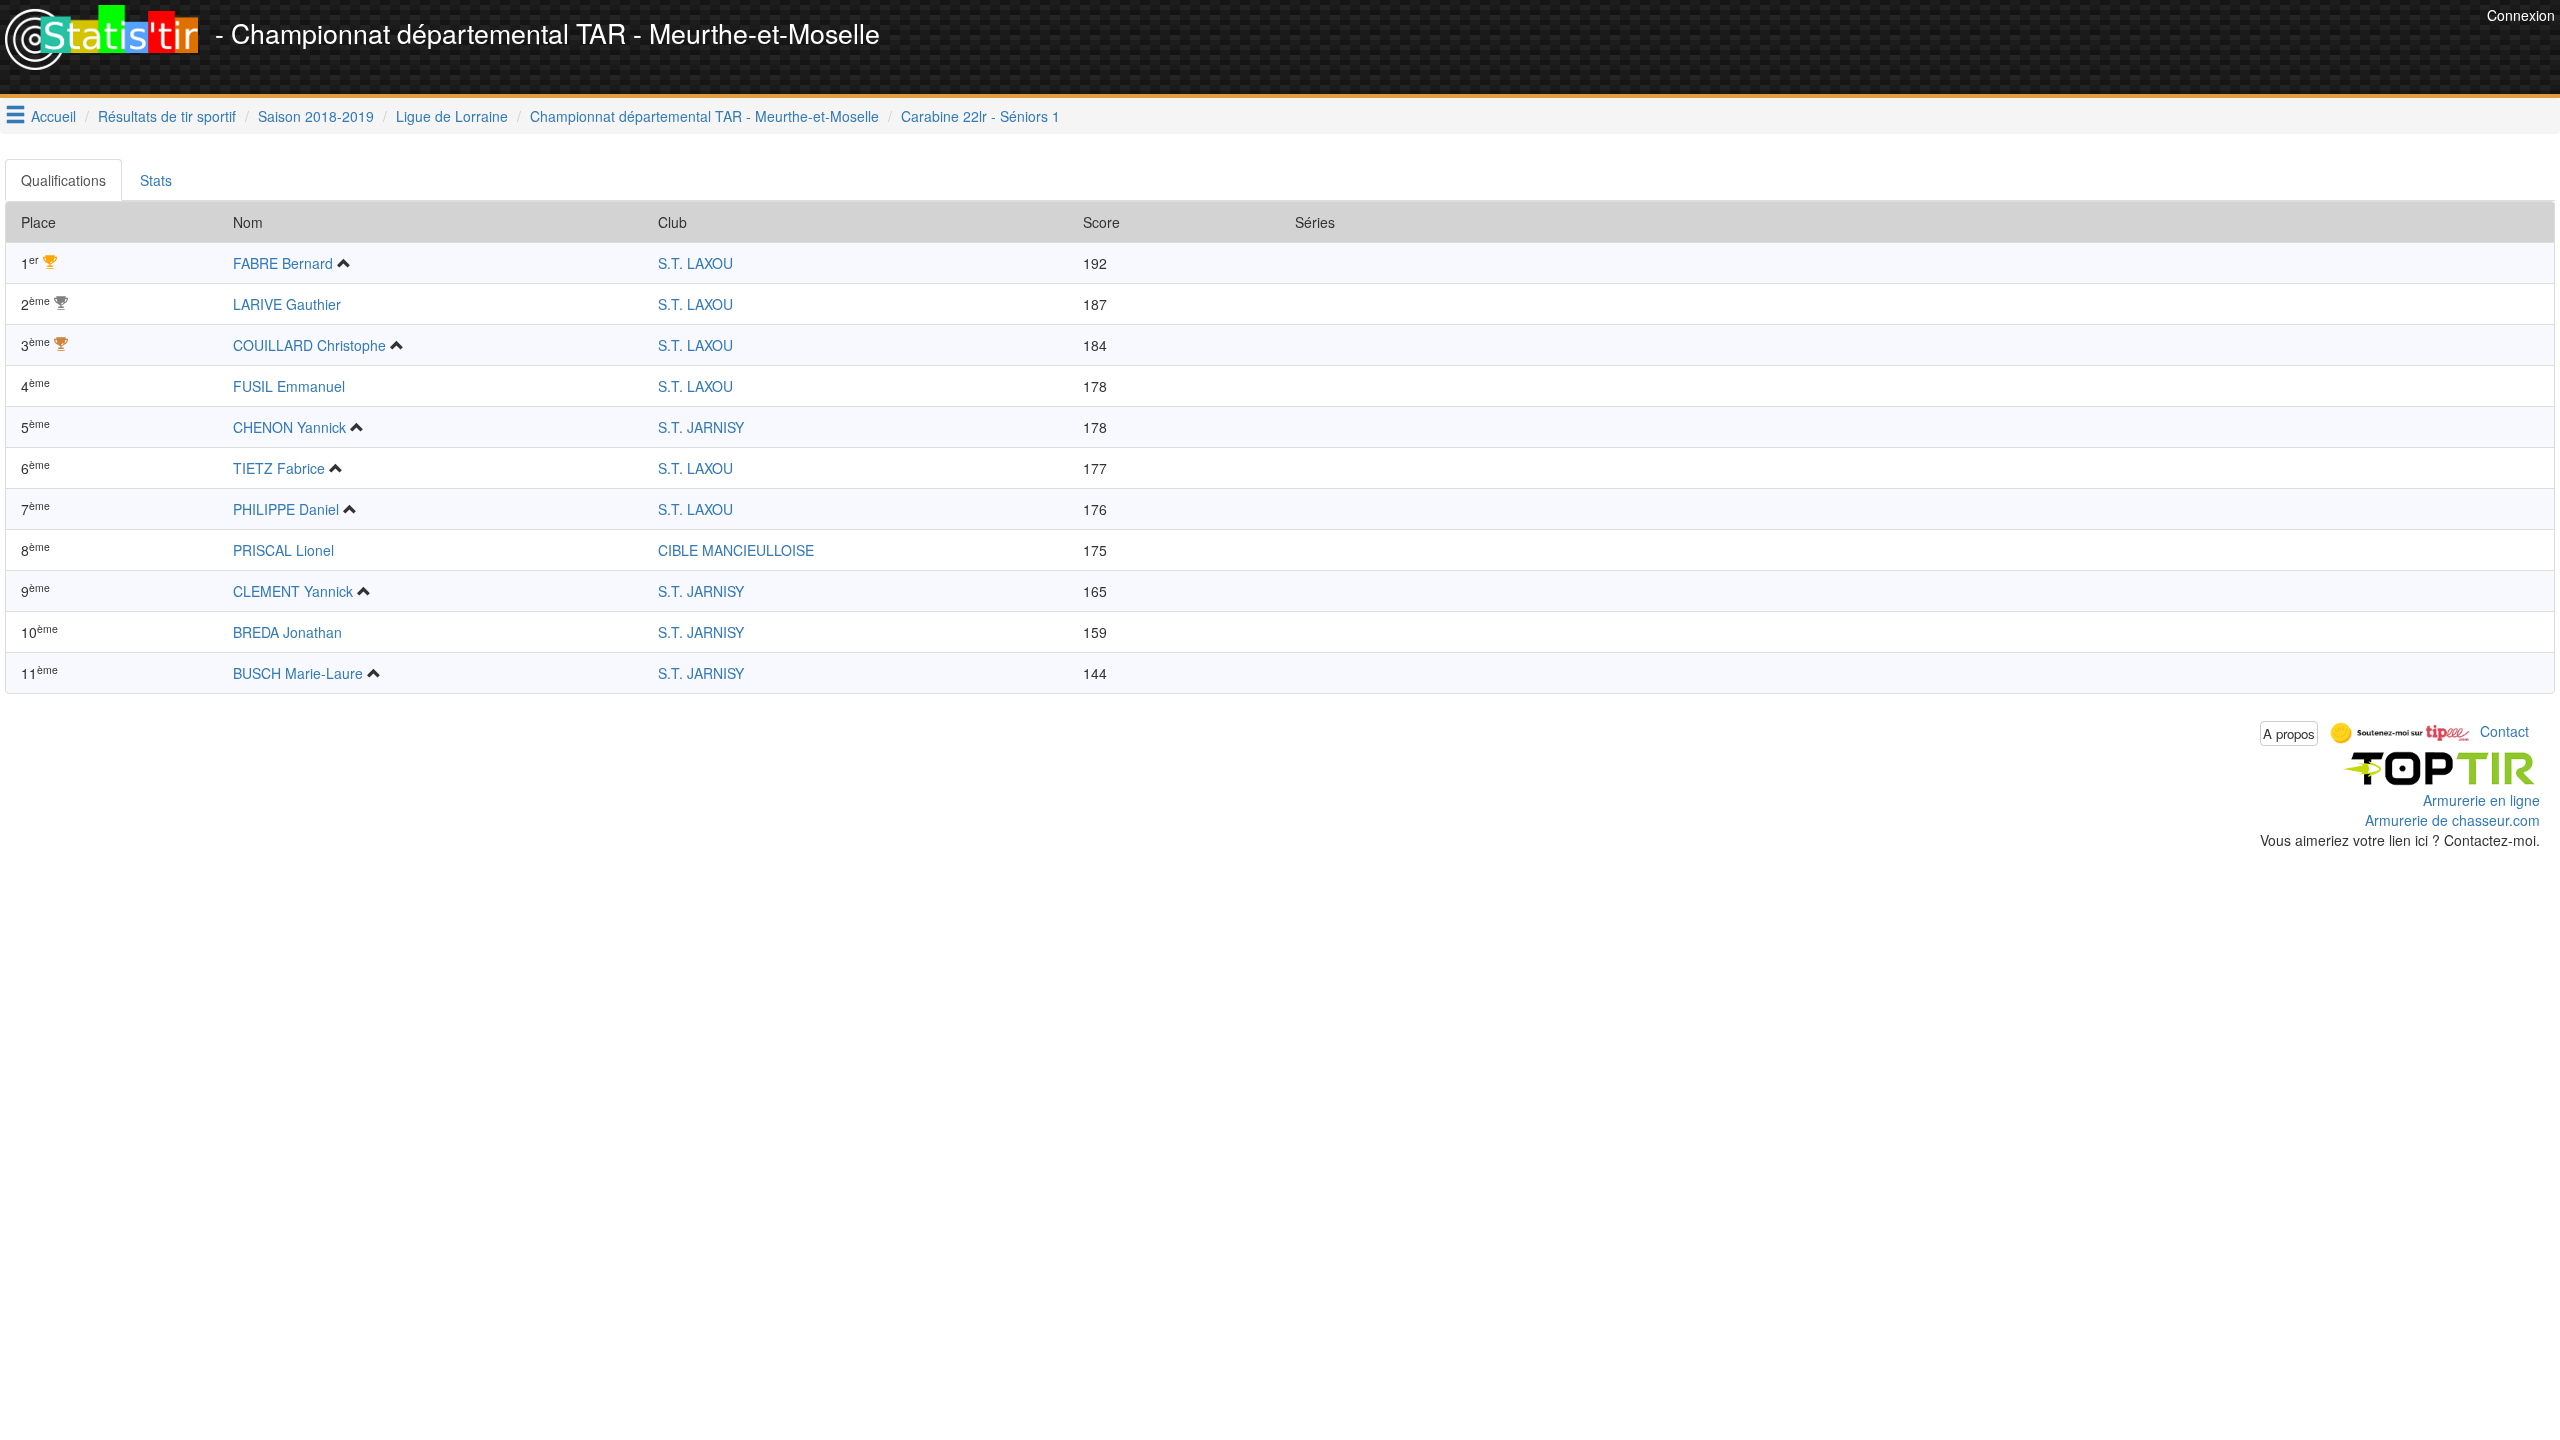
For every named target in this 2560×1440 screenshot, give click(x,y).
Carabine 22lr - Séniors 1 (980, 116)
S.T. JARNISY (701, 427)
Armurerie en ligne (2481, 800)
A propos (2289, 733)
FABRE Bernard (283, 263)
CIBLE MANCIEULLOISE (736, 550)
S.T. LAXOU (695, 263)
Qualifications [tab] (63, 180)
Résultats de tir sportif (167, 116)
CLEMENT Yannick (293, 591)
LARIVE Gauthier (287, 304)
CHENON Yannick (289, 427)
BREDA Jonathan (287, 632)
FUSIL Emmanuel (289, 386)
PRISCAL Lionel (283, 550)
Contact (2504, 731)
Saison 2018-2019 (316, 116)
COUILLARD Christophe (309, 345)
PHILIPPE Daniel (286, 509)
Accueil (53, 116)
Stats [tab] (156, 180)
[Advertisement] (2118, 50)
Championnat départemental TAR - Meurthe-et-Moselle (704, 116)
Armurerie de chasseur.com (2452, 820)
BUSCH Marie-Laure (298, 673)
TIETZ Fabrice (279, 468)
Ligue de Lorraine (452, 116)
